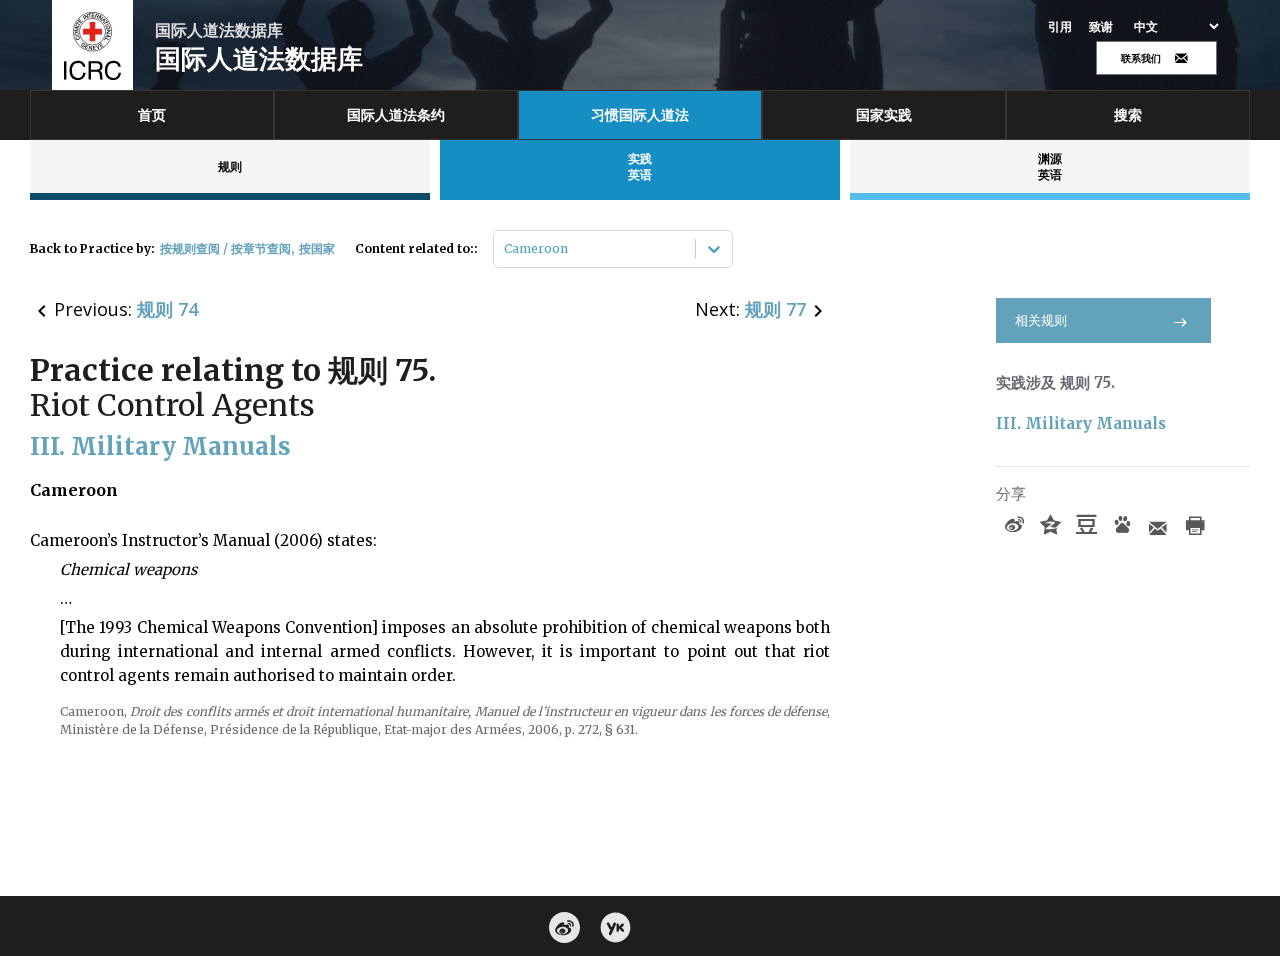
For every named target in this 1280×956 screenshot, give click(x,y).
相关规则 (1041, 320)
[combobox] (505, 249)
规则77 (775, 309)
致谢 (1101, 27)
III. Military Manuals (1081, 423)
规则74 (167, 309)
